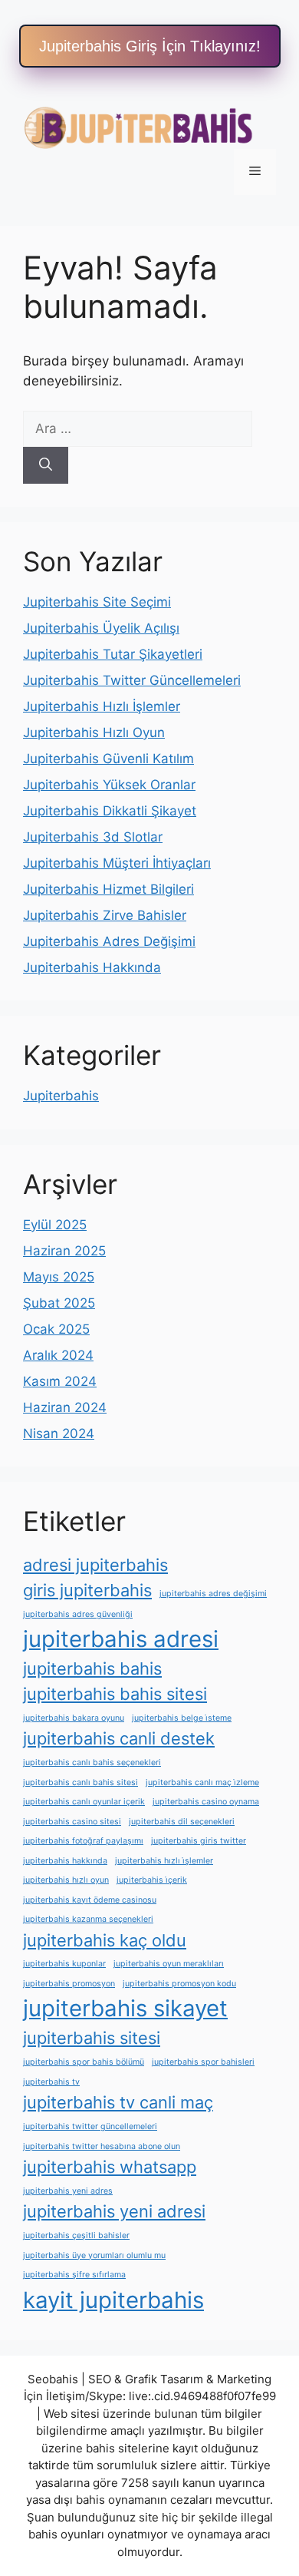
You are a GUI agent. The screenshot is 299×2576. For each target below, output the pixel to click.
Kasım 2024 (60, 1381)
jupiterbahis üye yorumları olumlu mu (94, 2255)
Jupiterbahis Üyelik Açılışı (101, 628)
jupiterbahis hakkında (65, 1861)
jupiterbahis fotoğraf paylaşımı (83, 1841)
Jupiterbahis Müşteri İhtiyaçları (117, 863)
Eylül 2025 (55, 1225)
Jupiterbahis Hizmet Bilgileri (108, 889)
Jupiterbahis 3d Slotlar (93, 837)
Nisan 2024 (59, 1433)
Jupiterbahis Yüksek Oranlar (109, 785)
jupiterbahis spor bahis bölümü (84, 2062)
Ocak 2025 (56, 1329)
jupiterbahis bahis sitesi (115, 1694)
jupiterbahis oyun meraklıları (169, 1964)
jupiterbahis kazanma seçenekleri (88, 1919)
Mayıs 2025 (59, 1277)
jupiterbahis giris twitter (199, 1841)
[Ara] (46, 465)
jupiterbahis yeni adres (68, 2191)
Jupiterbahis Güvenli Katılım (108, 759)
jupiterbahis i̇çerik (152, 1880)
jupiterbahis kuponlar (64, 1964)
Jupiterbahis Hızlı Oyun (94, 732)
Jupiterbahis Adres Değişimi (109, 941)
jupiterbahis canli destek (119, 1738)
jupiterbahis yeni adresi (114, 2211)
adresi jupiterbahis (95, 1565)
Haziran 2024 (65, 1407)
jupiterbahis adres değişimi (213, 1594)
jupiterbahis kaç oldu (105, 1940)
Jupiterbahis (61, 1096)
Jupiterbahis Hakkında (92, 967)
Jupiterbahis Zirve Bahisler (105, 915)
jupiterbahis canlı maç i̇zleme (202, 1782)
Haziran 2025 (64, 1251)
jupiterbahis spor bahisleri (203, 2062)
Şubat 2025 (59, 1303)
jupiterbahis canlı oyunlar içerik (84, 1802)
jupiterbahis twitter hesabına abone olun (102, 2146)
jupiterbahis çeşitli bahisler (76, 2235)
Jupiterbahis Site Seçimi (97, 602)
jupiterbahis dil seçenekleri (182, 1822)
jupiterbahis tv (51, 2082)
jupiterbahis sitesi (92, 2038)
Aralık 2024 (58, 1355)
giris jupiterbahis (87, 1590)
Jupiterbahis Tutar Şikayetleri (113, 654)
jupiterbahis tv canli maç (118, 2102)
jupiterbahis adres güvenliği (78, 1614)
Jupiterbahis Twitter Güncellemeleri (132, 680)
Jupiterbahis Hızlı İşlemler (102, 706)
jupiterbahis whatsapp (110, 2167)
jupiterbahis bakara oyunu (74, 1718)
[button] (150, 46)
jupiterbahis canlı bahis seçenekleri (92, 1763)
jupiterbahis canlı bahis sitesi (80, 1782)
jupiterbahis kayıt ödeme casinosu (90, 1900)
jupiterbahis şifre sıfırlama (74, 2275)
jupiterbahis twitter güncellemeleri (90, 2126)
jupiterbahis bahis (92, 1668)
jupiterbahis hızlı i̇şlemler (164, 1861)
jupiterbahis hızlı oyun (66, 1880)
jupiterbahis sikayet (125, 2008)
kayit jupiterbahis (113, 2300)
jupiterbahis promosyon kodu (179, 1984)
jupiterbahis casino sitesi (72, 1822)
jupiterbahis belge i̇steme (182, 1718)
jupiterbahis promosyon (69, 1984)
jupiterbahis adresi (121, 1639)
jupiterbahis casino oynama (206, 1802)
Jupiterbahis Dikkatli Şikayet (110, 811)
